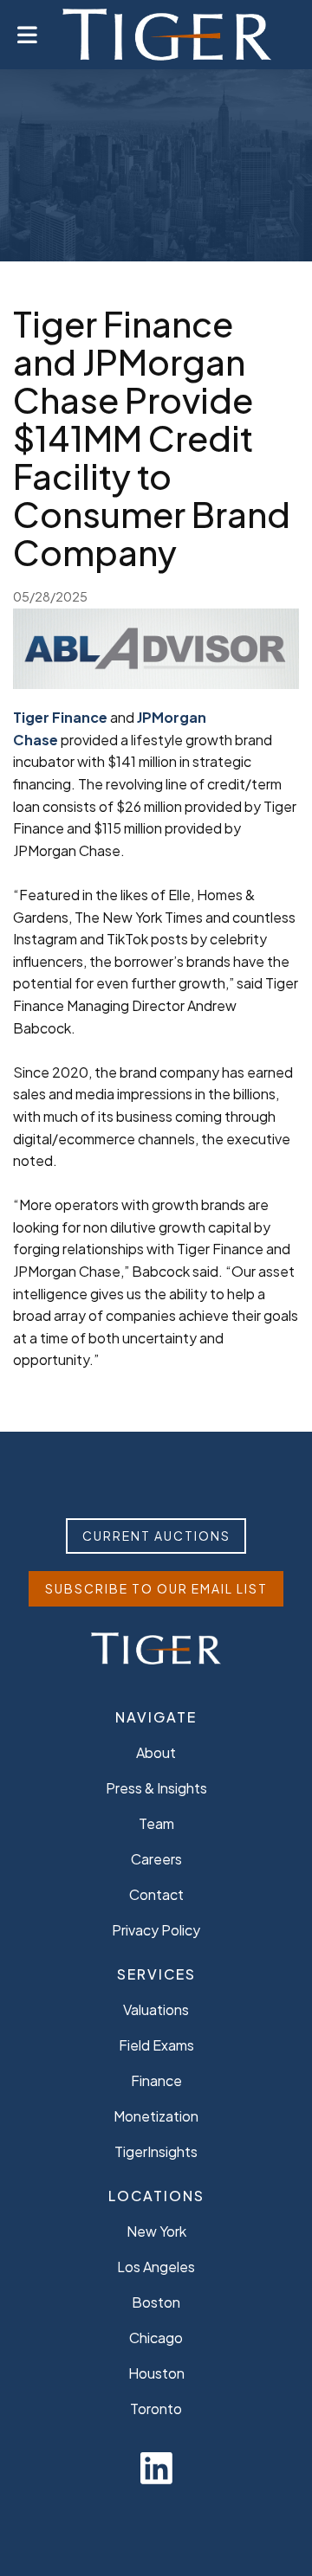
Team (156, 1823)
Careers (156, 1859)
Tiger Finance (60, 717)
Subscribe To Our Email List (156, 1588)
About (156, 1752)
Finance (156, 2080)
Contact (156, 1894)
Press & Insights (156, 1788)
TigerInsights (156, 2151)
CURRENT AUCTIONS (156, 1536)
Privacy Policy (156, 1930)
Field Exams (156, 2045)
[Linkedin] (156, 2467)
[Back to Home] (167, 35)
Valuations (156, 2009)
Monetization (156, 2116)
